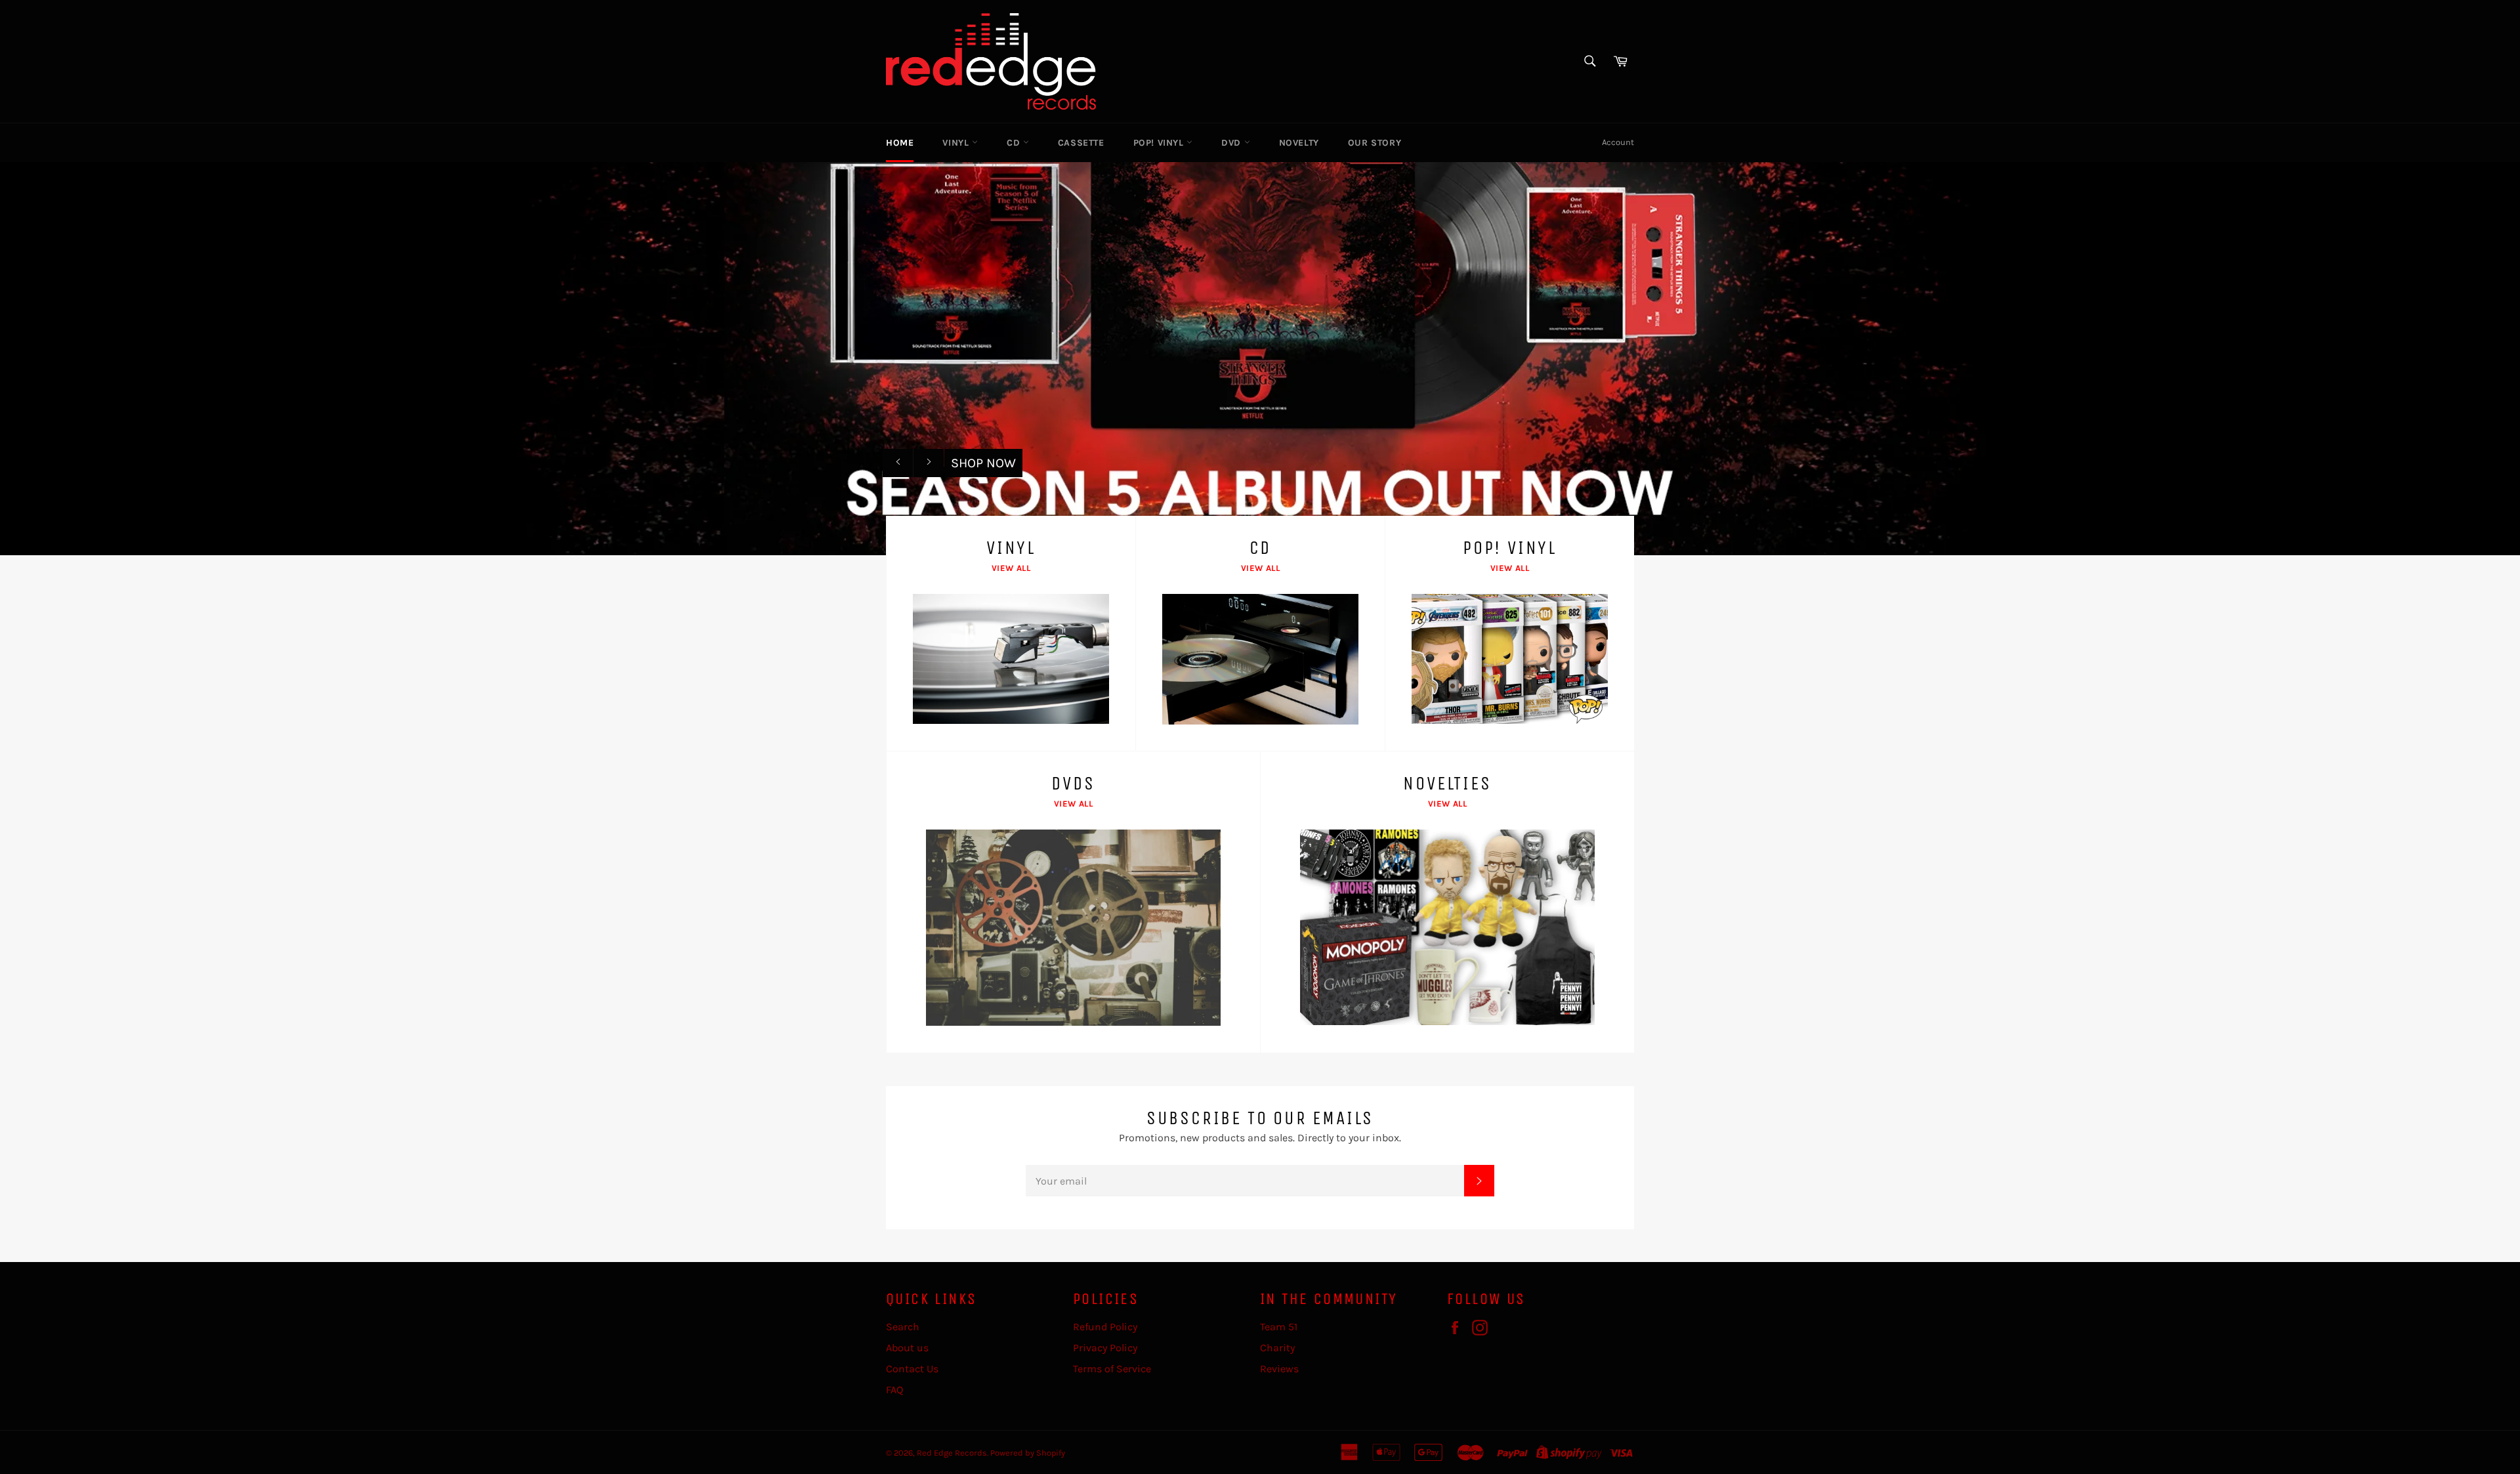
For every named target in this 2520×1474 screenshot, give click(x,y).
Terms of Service (1112, 1369)
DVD (1232, 143)
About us (907, 1348)
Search (903, 1327)
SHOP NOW (983, 463)
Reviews (1279, 1369)
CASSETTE (1081, 143)
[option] (1260, 358)
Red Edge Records (952, 1453)
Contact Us (912, 1369)
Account (1618, 142)
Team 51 (1279, 1327)
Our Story (1375, 143)
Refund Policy (1105, 1327)
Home (900, 143)
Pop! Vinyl (1160, 143)
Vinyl (957, 143)
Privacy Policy (1105, 1348)
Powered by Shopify (1028, 1453)
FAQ (894, 1390)
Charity (1277, 1348)
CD (1015, 143)
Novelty (1299, 143)
